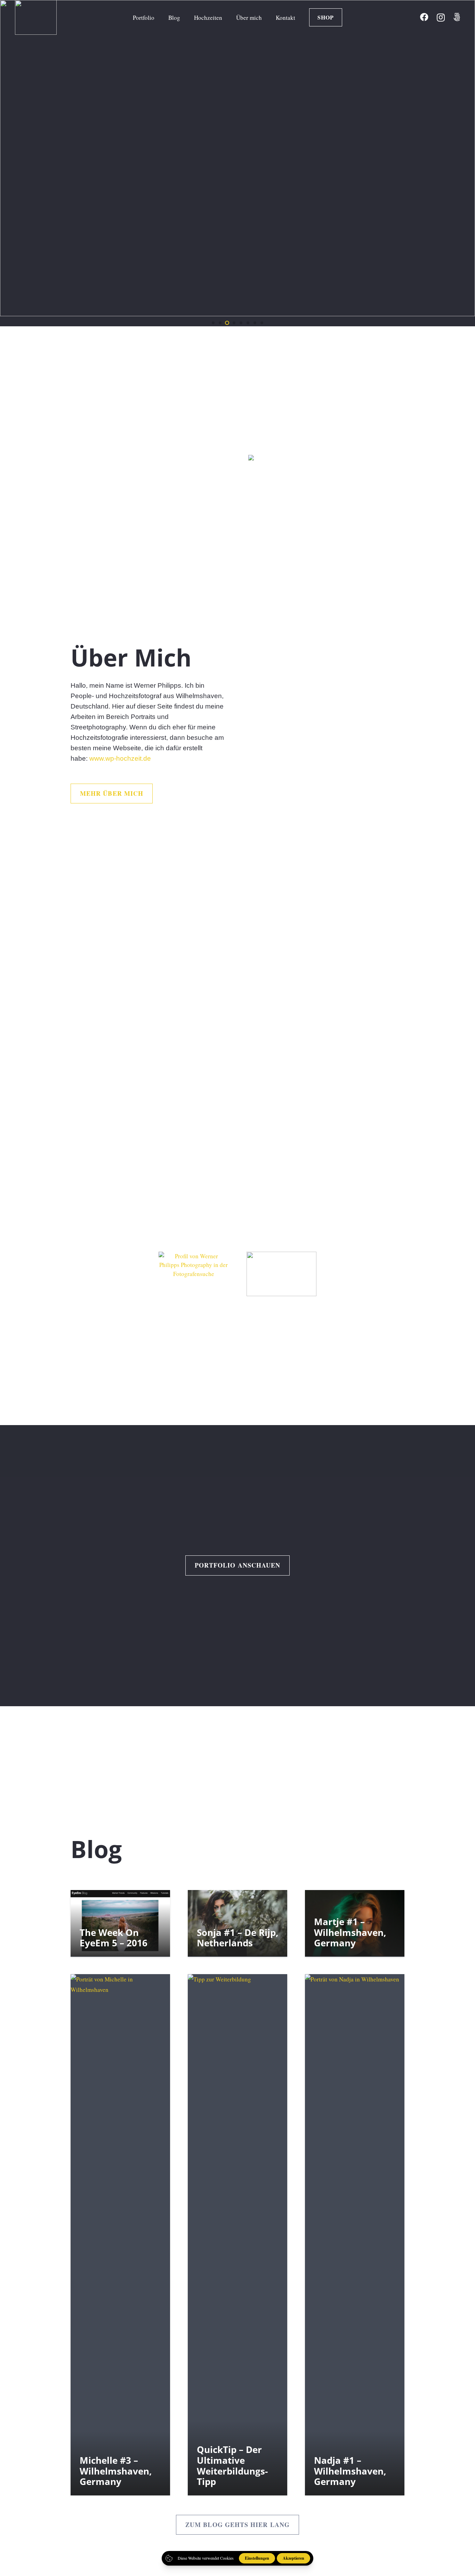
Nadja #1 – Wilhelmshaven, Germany (350, 2471)
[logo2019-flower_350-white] (36, 17)
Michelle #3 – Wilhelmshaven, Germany (116, 2471)
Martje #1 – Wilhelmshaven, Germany (350, 1932)
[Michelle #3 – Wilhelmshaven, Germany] (120, 2235)
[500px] (457, 17)
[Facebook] (424, 17)
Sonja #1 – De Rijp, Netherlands (237, 1937)
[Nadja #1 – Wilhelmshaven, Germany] (355, 2235)
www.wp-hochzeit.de (120, 759)
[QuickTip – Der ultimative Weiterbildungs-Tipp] (237, 2235)
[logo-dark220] (282, 1274)
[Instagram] (441, 17)
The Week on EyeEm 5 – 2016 (114, 1937)
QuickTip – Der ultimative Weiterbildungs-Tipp (232, 2466)
